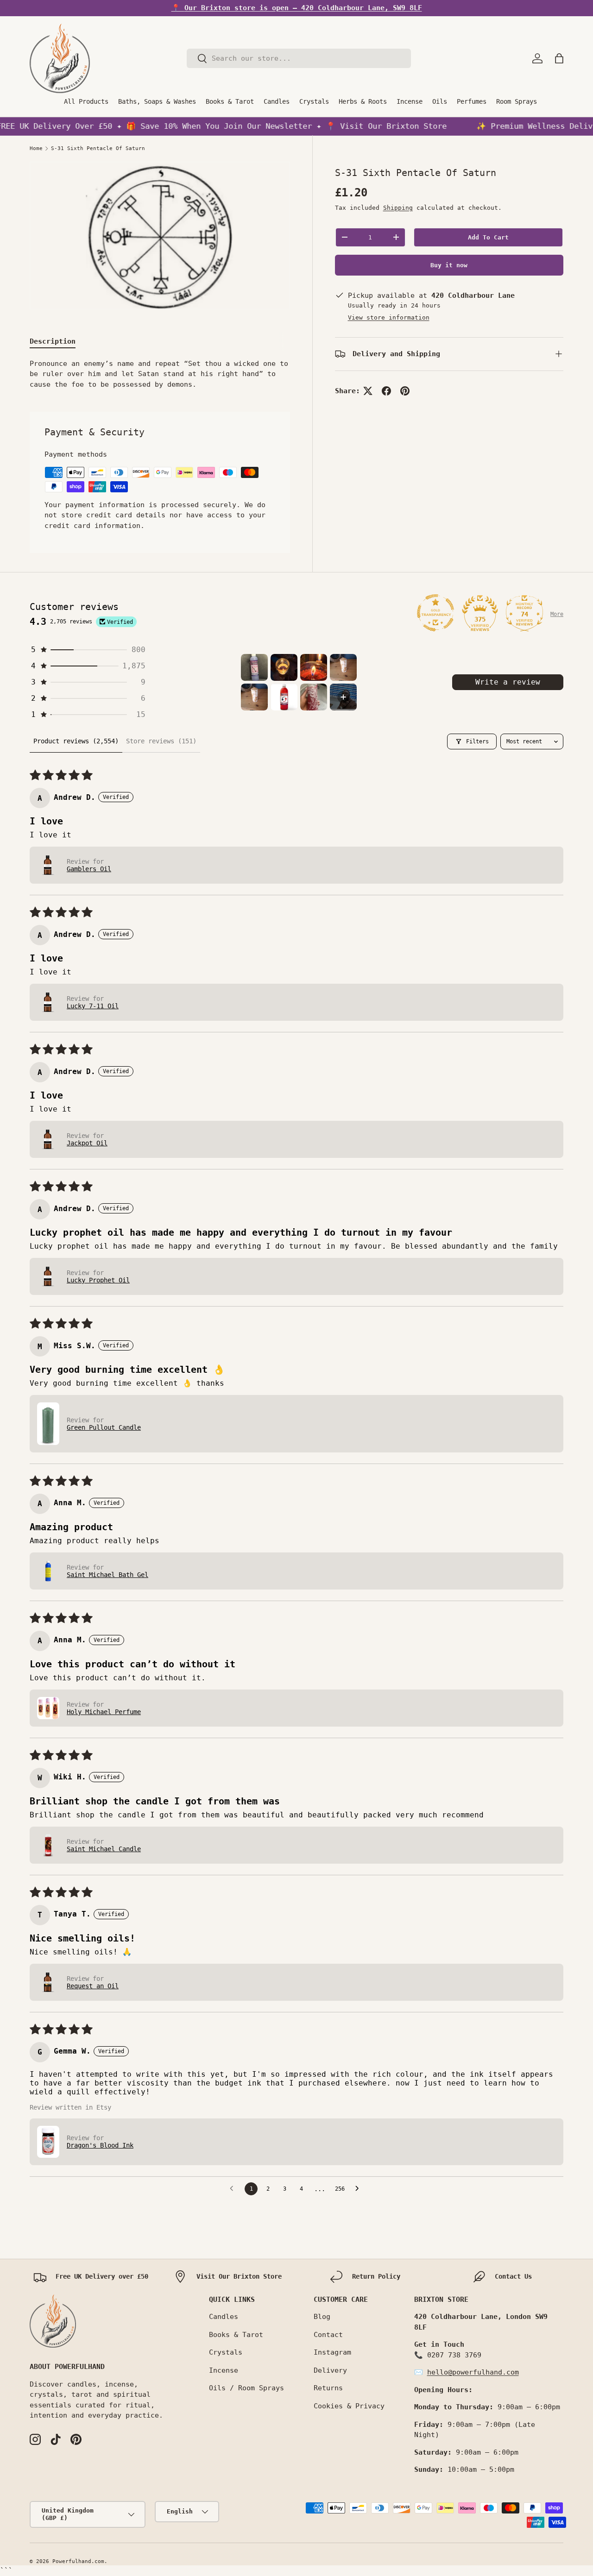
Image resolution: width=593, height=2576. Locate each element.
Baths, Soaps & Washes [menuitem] (157, 101)
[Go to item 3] (314, 667)
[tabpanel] (160, 374)
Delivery (330, 2370)
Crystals (226, 2352)
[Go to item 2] (284, 667)
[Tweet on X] (368, 391)
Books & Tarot (236, 2335)
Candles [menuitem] (277, 101)
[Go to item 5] (254, 697)
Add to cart (488, 237)
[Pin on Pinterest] (405, 391)
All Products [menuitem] (86, 101)
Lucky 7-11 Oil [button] (93, 1006)
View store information (389, 317)
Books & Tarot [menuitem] (230, 101)
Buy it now (449, 265)
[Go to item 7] (314, 697)
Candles (224, 2317)
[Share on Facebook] (386, 391)
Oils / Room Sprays (246, 2388)
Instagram (332, 2352)
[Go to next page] (360, 2189)
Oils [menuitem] (440, 101)
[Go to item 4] (343, 667)
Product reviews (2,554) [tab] (76, 741)
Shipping (398, 208)
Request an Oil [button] (93, 1986)
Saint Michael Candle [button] (104, 1849)
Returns (328, 2388)
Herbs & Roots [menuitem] (363, 101)
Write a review (508, 682)
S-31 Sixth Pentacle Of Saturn (98, 148)
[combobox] (299, 58)
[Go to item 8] (343, 697)
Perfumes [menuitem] (472, 101)
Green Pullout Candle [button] (104, 1427)
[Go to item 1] (254, 667)
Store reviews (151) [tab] (161, 741)
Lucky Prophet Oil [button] (98, 1280)
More (557, 614)
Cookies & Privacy (349, 2406)
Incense (224, 2370)
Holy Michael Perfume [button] (104, 1712)
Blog (322, 2317)
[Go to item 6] (284, 697)
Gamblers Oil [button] (89, 869)
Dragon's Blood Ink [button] (100, 2145)
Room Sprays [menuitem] (517, 101)
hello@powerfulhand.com (473, 2372)
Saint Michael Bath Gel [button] (107, 1575)
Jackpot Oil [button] (87, 1143)
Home (36, 148)
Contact (328, 2335)
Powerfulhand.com (78, 2561)
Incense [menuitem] (410, 101)
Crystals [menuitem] (314, 101)
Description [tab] (53, 341)
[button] (559, 58)
